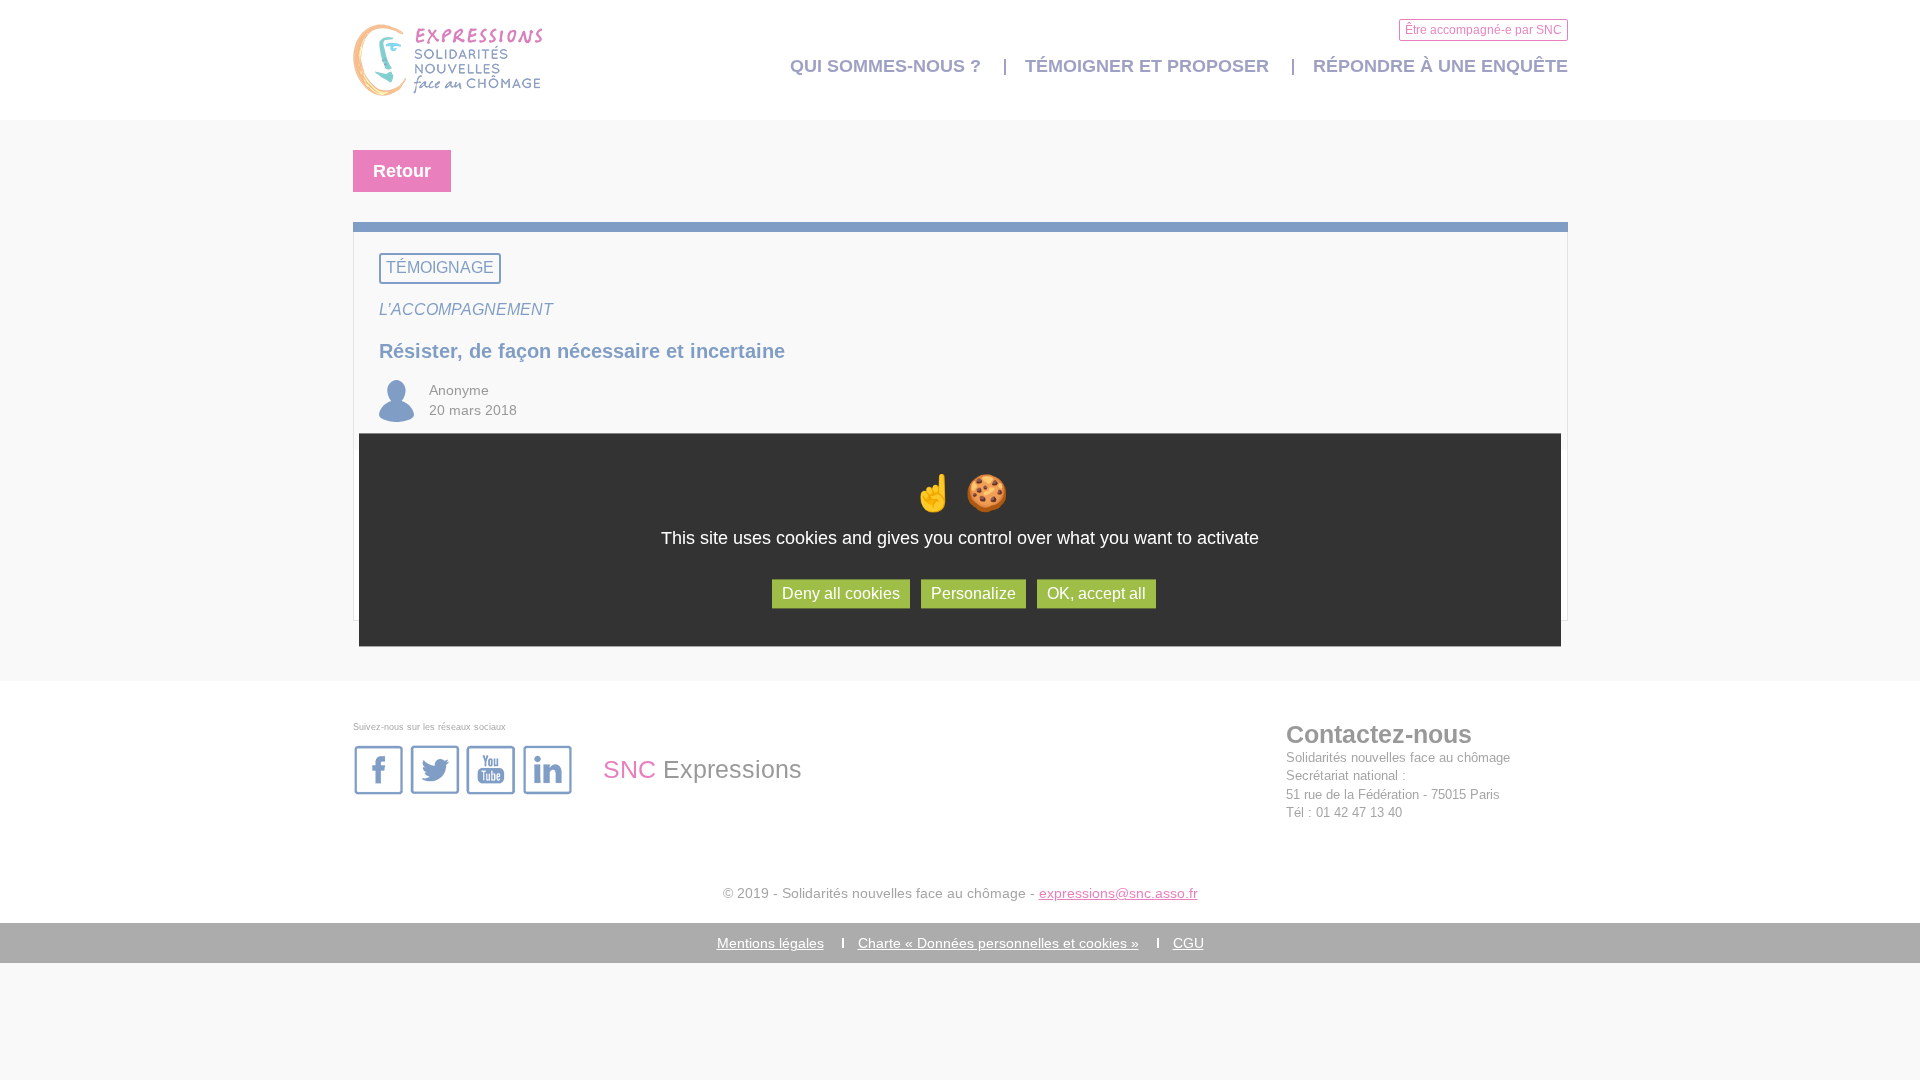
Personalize (973, 593)
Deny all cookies (841, 593)
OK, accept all (1096, 593)
